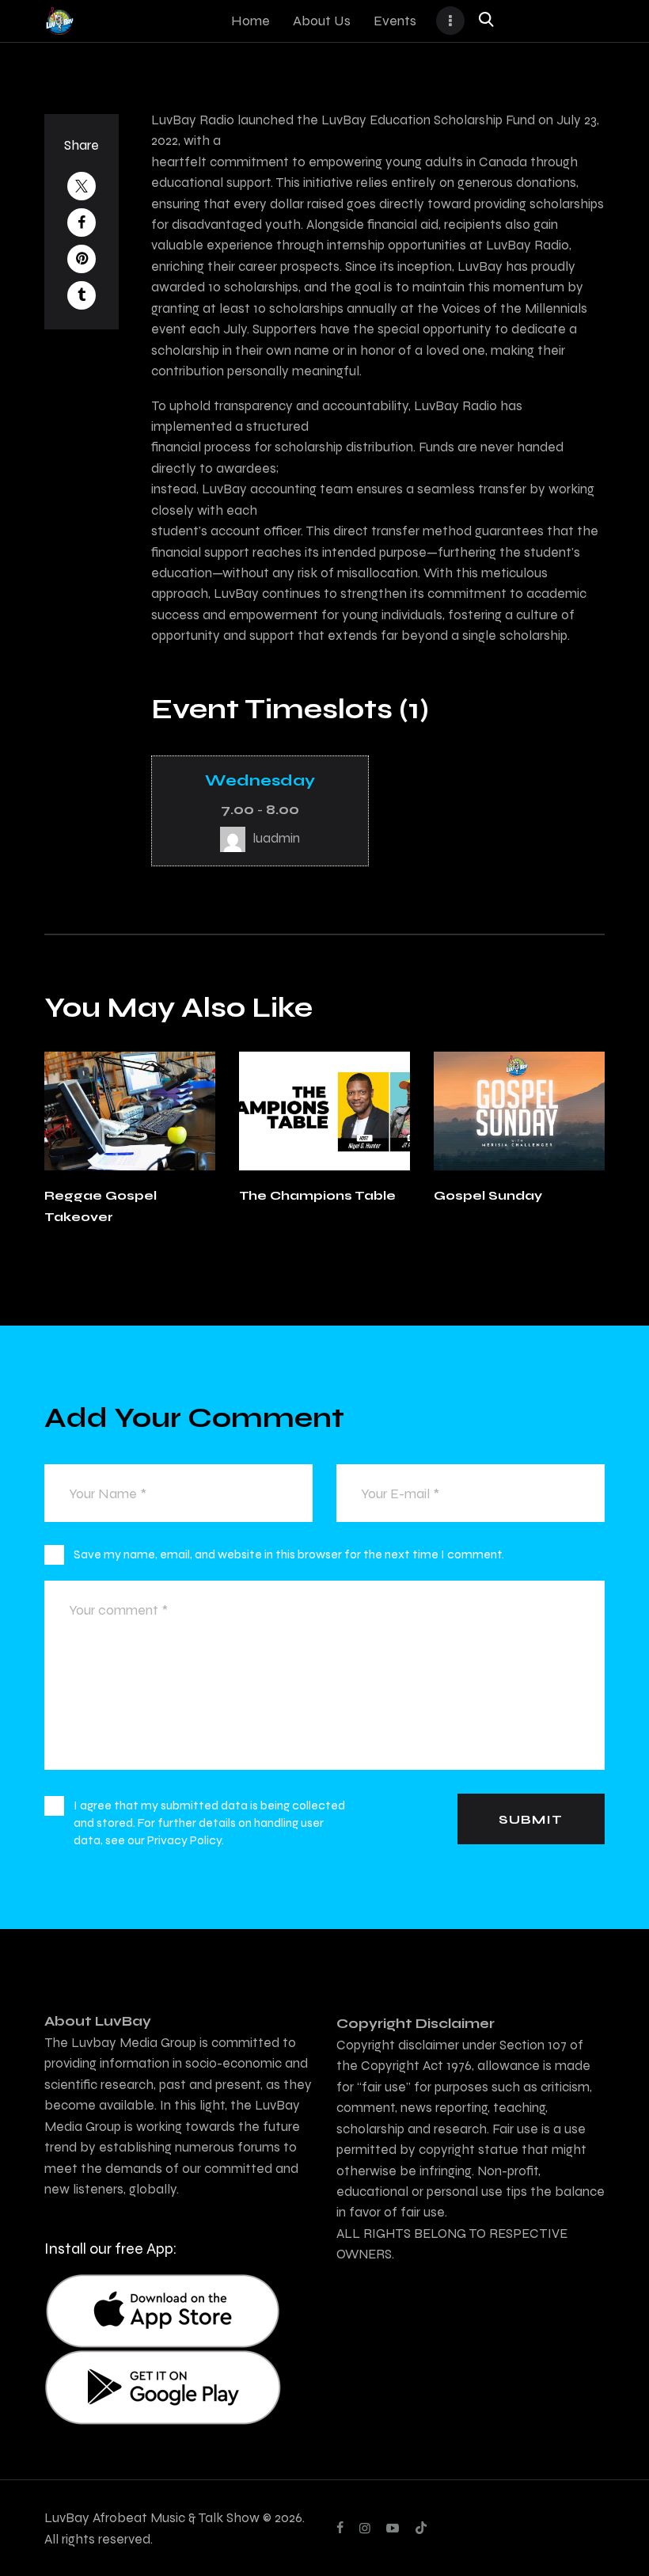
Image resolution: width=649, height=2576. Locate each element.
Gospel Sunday (488, 1195)
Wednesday (260, 780)
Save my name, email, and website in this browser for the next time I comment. (289, 1554)
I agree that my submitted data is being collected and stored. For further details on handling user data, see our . (209, 1823)
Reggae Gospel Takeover (101, 1206)
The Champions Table (317, 1195)
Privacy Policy (184, 1840)
